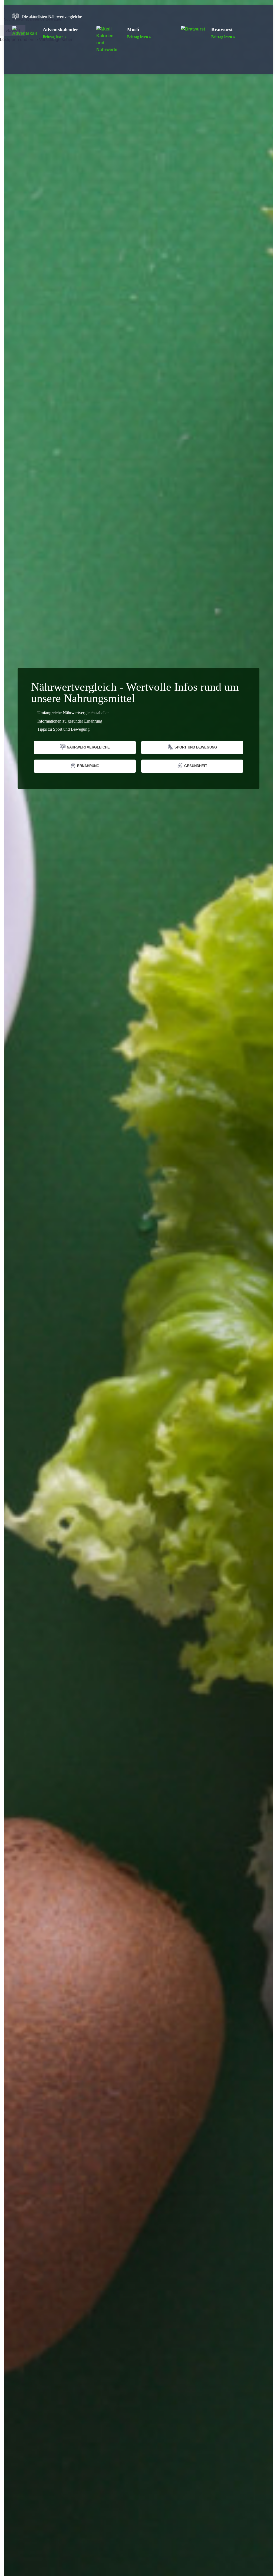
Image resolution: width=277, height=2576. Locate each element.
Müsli (133, 29)
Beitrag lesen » (55, 37)
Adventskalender (60, 29)
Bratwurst (222, 29)
